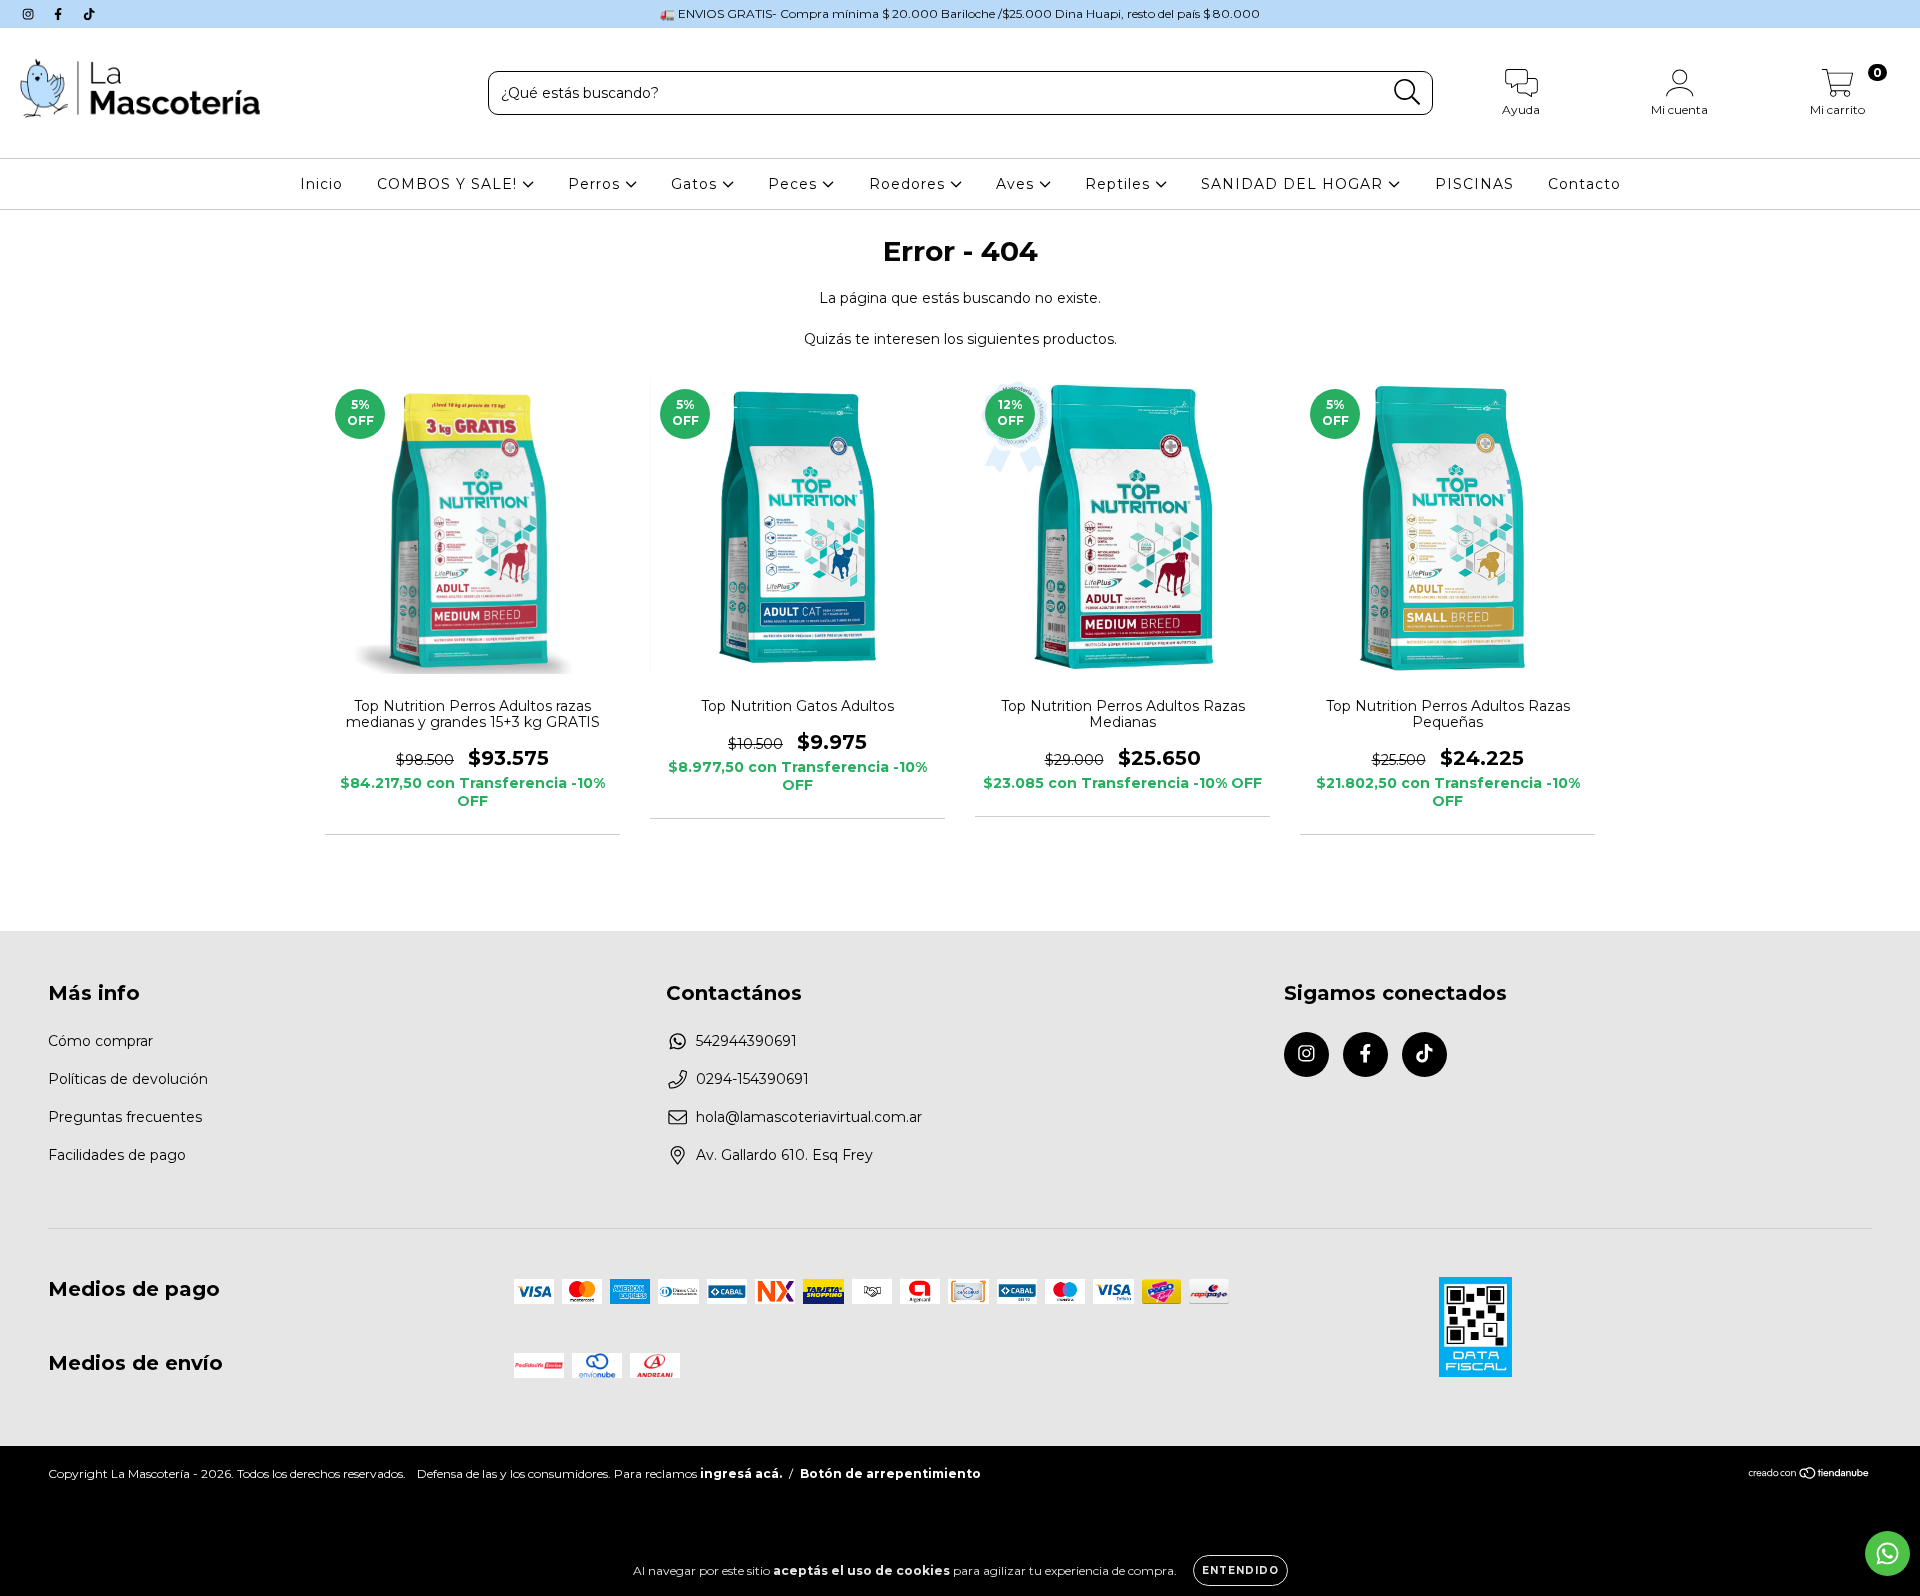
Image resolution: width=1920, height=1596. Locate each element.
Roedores (909, 184)
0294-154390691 (752, 1079)
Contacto (1584, 184)
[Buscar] (1407, 92)
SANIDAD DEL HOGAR (1294, 184)
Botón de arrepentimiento (890, 1473)
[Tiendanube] (1809, 1475)
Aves (1017, 184)
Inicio (321, 184)
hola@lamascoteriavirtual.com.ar (809, 1117)
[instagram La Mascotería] (30, 14)
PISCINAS (1474, 184)
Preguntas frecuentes (125, 1117)
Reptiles (1120, 184)
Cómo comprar (100, 1041)
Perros (596, 184)
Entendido (1240, 1570)
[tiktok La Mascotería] (89, 14)
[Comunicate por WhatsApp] (1887, 1553)
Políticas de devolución (128, 1079)
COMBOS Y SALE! (449, 184)
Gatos (696, 184)
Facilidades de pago (117, 1155)
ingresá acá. (741, 1473)
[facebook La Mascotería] (60, 14)
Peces (795, 184)
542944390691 (746, 1041)
